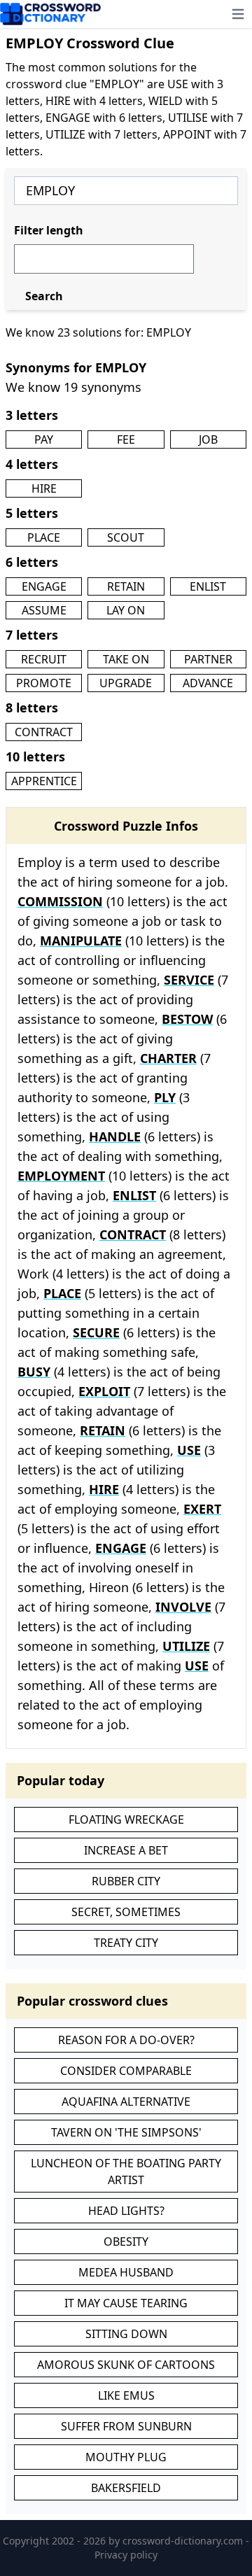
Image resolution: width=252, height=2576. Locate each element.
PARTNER (208, 659)
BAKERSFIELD (126, 2488)
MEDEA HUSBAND (126, 2272)
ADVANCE (208, 683)
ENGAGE (44, 586)
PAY (44, 439)
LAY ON (126, 610)
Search (44, 296)
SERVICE (189, 980)
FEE (126, 439)
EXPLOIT (104, 1391)
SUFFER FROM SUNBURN (126, 2426)
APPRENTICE (44, 781)
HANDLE (115, 1136)
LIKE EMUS (126, 2395)
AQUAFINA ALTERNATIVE (126, 2102)
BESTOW (187, 1019)
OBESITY (126, 2241)
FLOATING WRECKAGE (126, 1820)
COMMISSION (60, 901)
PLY (165, 1097)
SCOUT (126, 537)
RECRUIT (44, 659)
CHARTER (168, 1058)
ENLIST (208, 586)
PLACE (44, 537)
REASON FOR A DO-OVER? (126, 2040)
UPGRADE (126, 683)
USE (189, 1450)
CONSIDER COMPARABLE (126, 2071)
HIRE (44, 488)
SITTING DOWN (126, 2334)
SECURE (96, 1332)
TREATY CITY (126, 1943)
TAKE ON (126, 659)
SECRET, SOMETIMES (126, 1912)
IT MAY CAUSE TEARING (126, 2303)
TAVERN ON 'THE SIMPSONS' (126, 2132)
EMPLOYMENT (61, 1176)
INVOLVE (183, 1607)
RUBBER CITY (126, 1881)
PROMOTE (44, 683)
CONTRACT (44, 732)
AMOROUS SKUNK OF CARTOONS (126, 2365)
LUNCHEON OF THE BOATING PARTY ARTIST (126, 2172)
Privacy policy (126, 2555)
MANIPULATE (81, 941)
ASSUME (44, 610)
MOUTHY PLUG (126, 2457)
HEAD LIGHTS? (126, 2211)
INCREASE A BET (126, 1850)
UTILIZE (186, 1646)
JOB (208, 439)
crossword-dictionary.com (184, 2541)
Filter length (49, 230)
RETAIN (126, 586)
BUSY (34, 1372)
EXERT (202, 1509)
